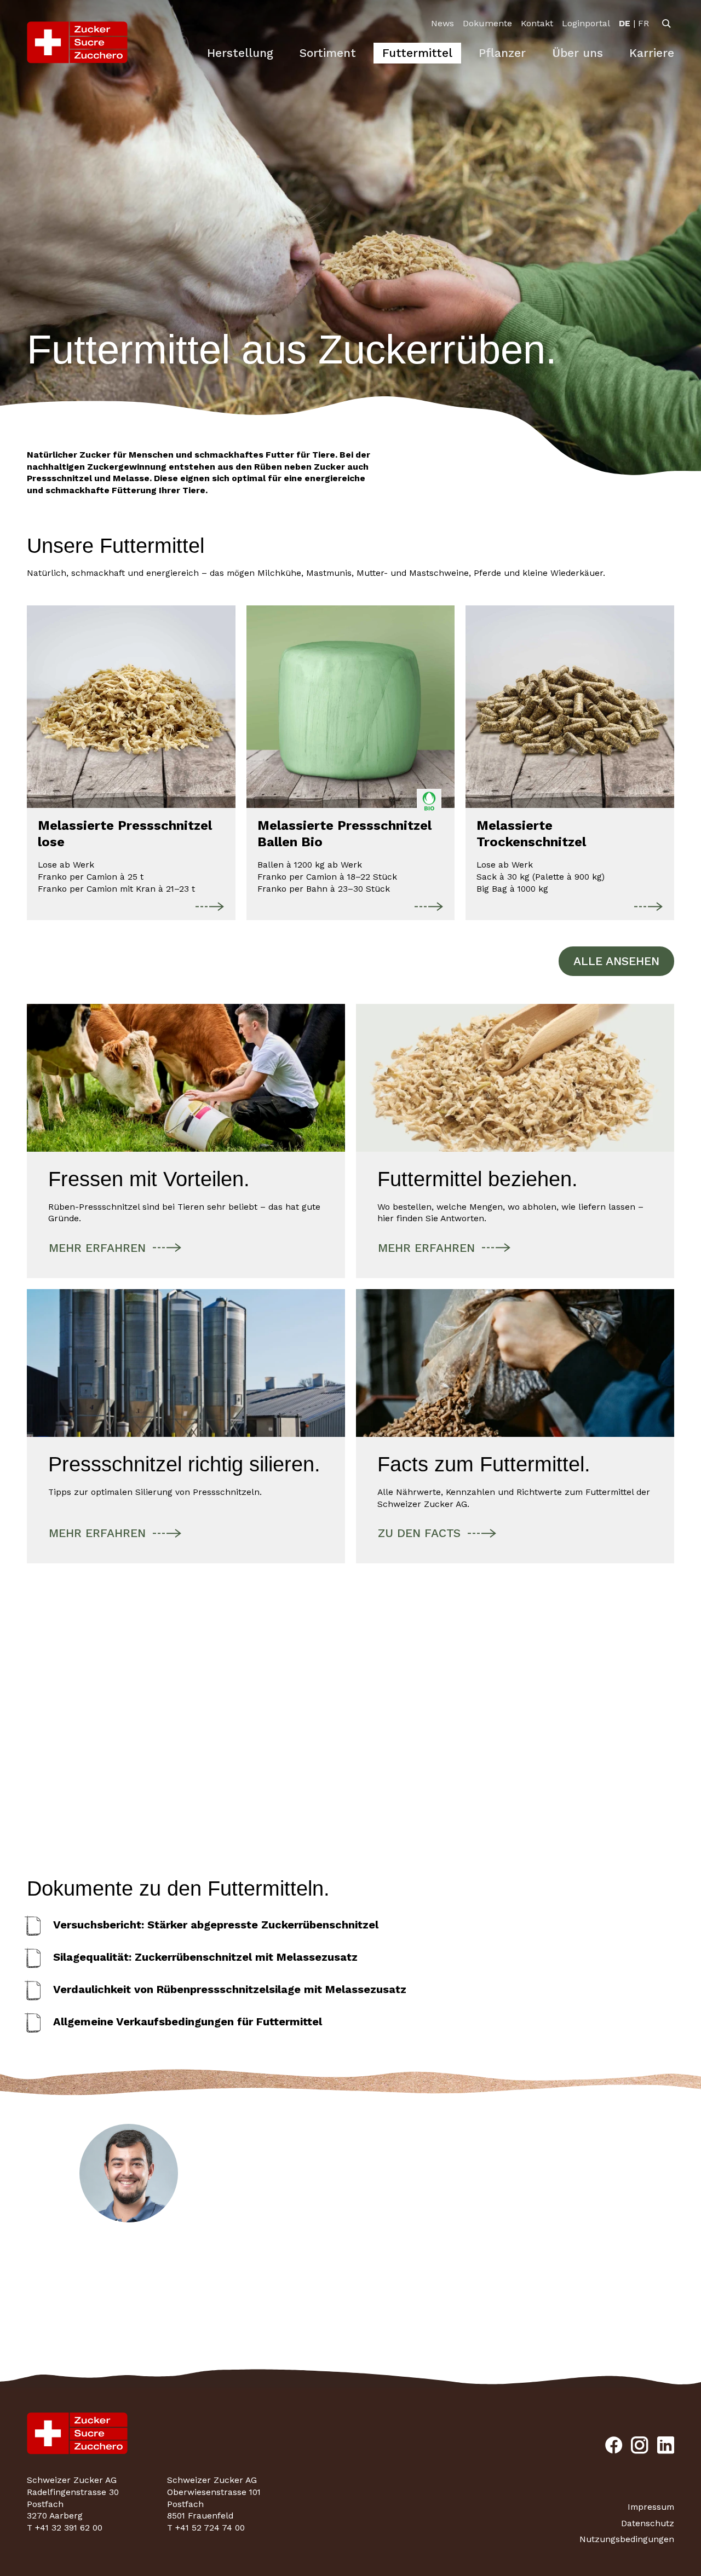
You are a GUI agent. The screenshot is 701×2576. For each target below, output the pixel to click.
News (443, 23)
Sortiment (328, 53)
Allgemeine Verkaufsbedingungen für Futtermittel (188, 2021)
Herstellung (240, 53)
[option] (625, 24)
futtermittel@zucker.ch (129, 2292)
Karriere (652, 53)
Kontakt (537, 23)
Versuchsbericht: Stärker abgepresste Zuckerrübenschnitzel (216, 1925)
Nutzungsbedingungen (627, 2539)
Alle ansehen (616, 961)
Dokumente (487, 23)
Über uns (578, 53)
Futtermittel (417, 53)
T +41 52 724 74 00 (206, 2528)
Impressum (651, 2507)
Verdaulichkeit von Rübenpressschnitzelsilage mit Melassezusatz (230, 1989)
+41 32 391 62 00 (129, 2306)
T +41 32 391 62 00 (65, 2528)
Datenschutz (648, 2523)
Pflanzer (502, 53)
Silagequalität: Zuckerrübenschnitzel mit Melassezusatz (205, 1957)
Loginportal (586, 23)
